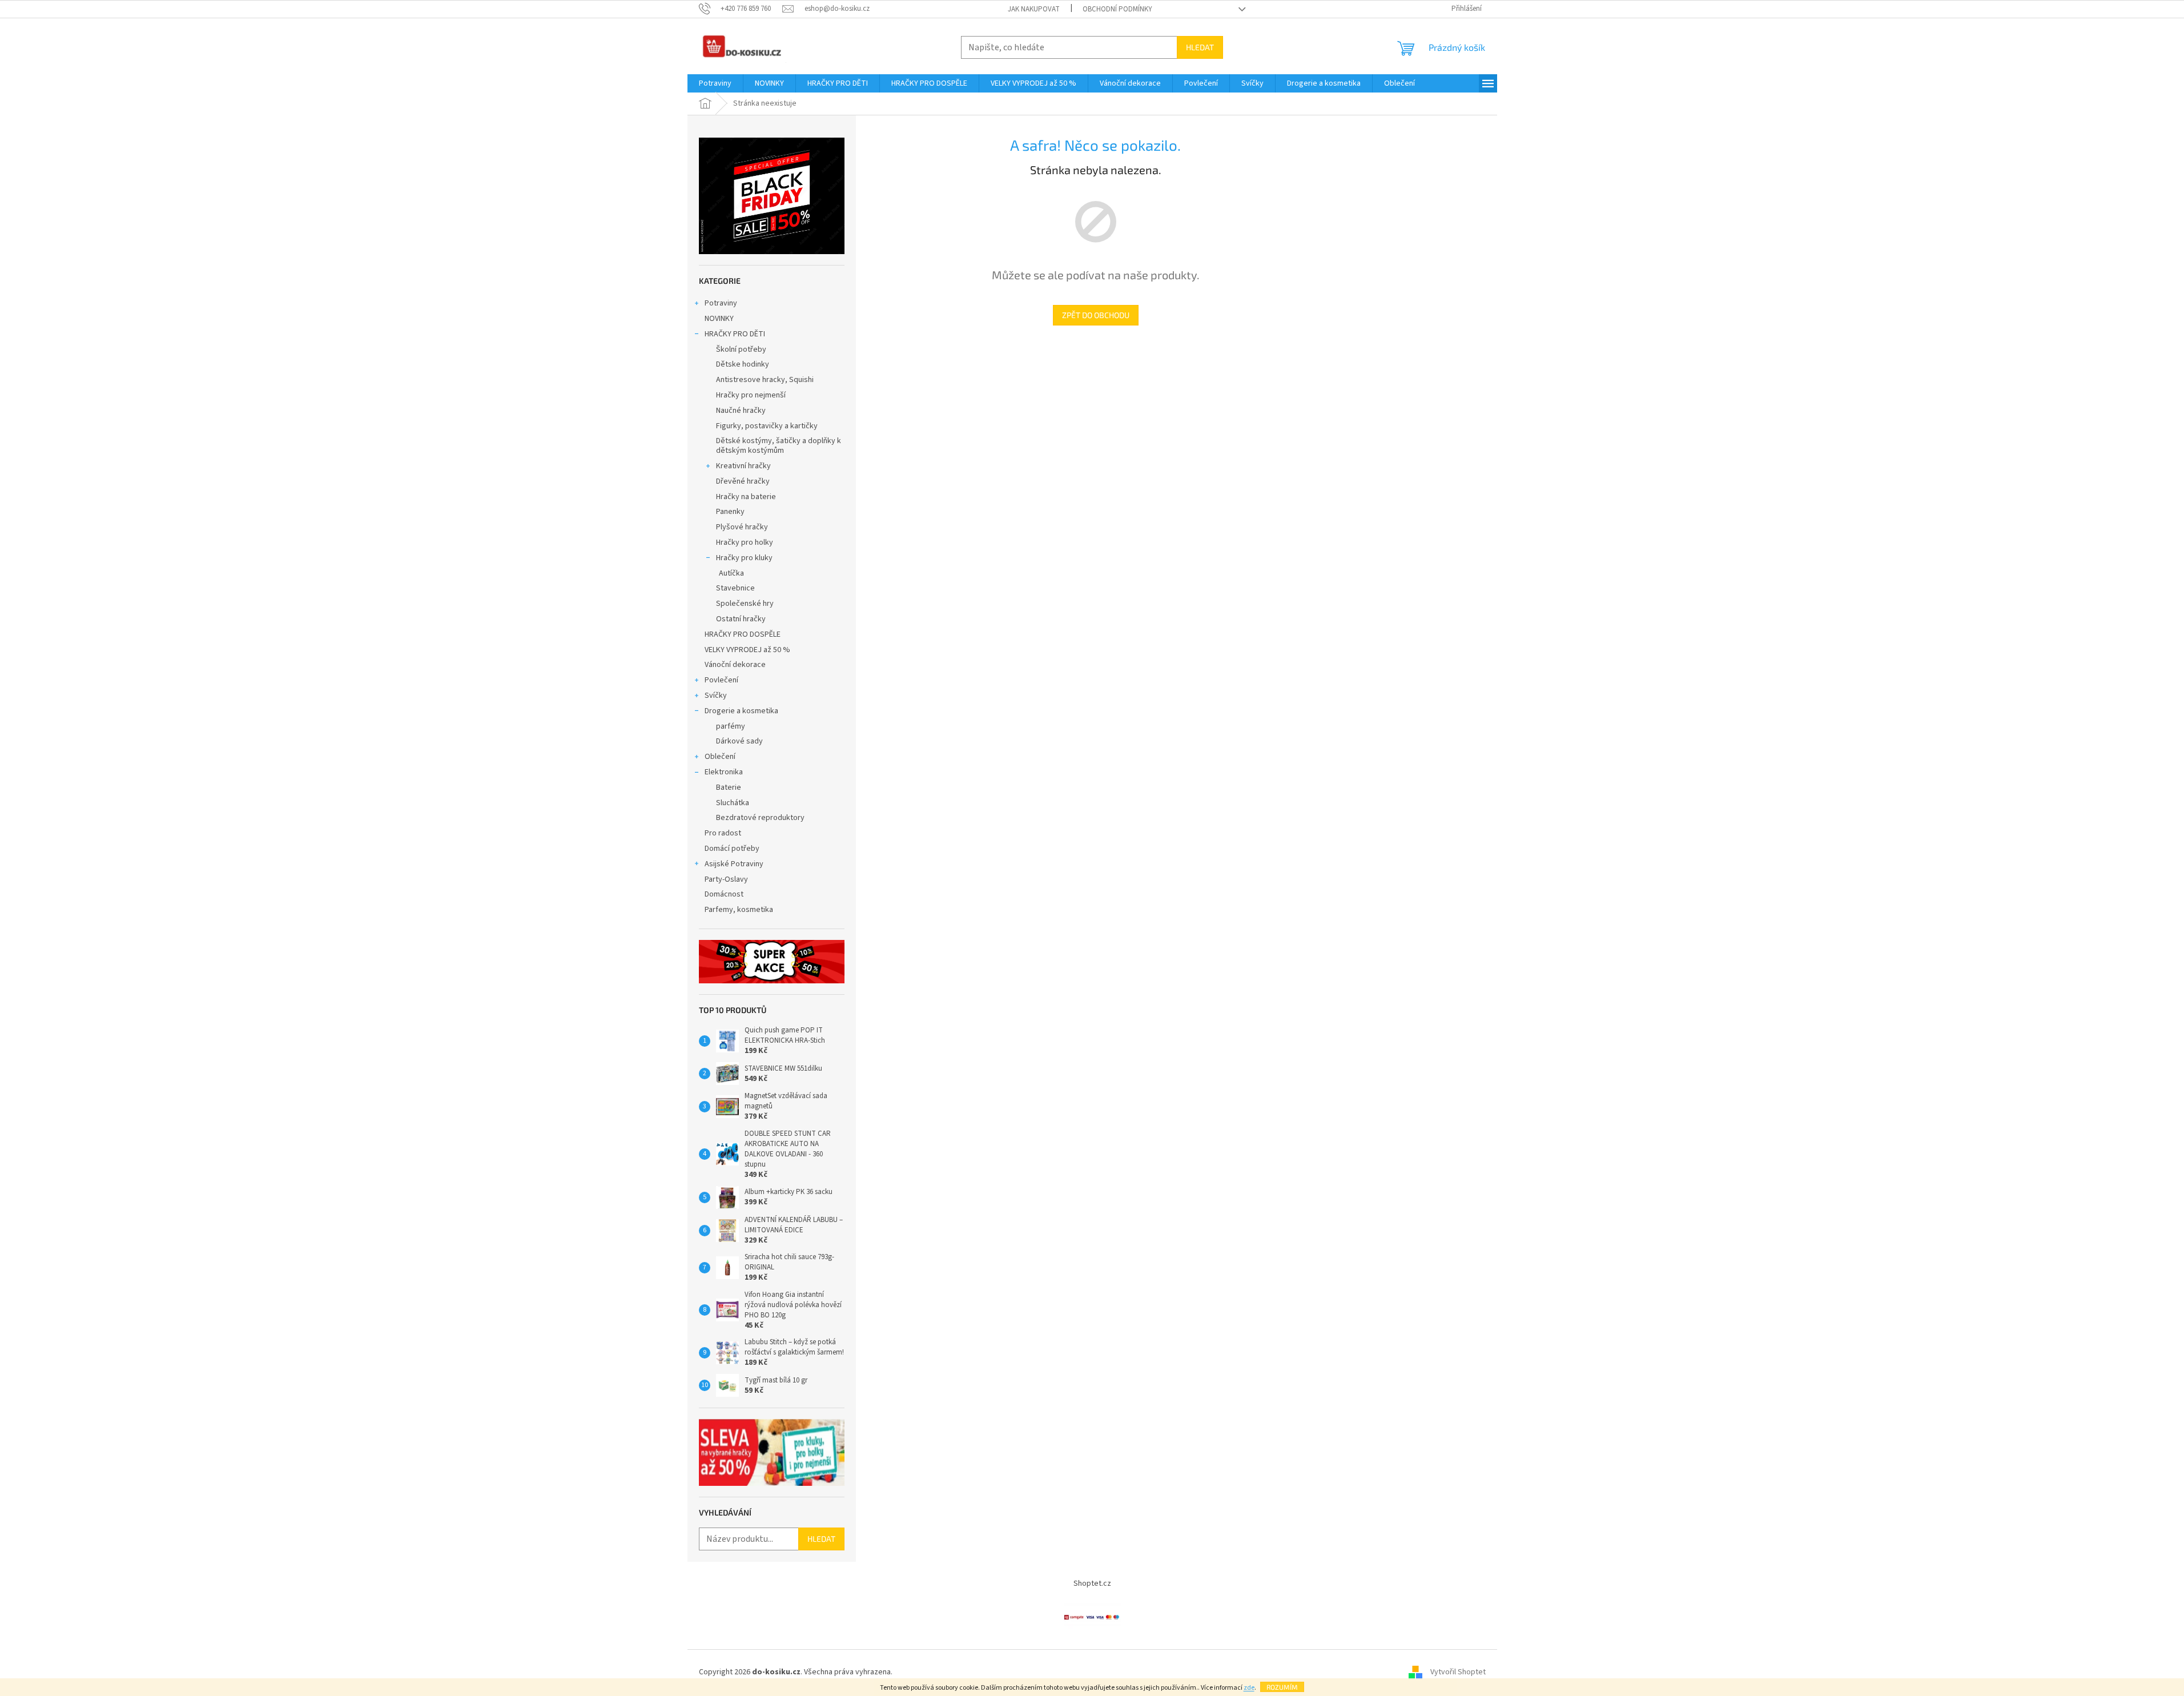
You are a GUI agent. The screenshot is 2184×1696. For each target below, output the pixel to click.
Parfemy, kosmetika (739, 910)
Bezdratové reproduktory (760, 818)
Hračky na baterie (746, 497)
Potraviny (721, 303)
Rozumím (1282, 1687)
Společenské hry (745, 604)
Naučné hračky (741, 411)
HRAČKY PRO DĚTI (735, 334)
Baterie (729, 787)
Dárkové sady (739, 741)
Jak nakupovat (1034, 9)
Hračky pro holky (745, 542)
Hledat (1200, 47)
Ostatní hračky (741, 619)
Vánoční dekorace (735, 665)
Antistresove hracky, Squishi (765, 380)
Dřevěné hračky (743, 481)
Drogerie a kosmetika (741, 711)
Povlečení (721, 680)
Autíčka (731, 573)
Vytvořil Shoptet (1458, 1673)
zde (1249, 1688)
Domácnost (725, 894)
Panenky (730, 512)
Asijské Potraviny (734, 864)
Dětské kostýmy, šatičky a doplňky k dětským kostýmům (779, 446)
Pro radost (723, 833)
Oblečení (720, 757)
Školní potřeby (741, 349)
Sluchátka (733, 803)
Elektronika (724, 772)
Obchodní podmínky (1117, 9)
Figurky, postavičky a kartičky (767, 426)
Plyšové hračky (742, 527)
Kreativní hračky (743, 466)
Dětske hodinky (743, 364)
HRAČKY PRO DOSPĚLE (743, 634)
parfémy (731, 726)
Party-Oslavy (726, 879)
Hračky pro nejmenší (751, 395)
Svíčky (716, 696)
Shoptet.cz (1092, 1584)
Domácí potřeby (732, 849)
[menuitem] (715, 83)
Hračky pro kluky (744, 558)
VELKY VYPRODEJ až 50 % (747, 650)
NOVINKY (719, 319)
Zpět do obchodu (1096, 315)
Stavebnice (735, 588)
